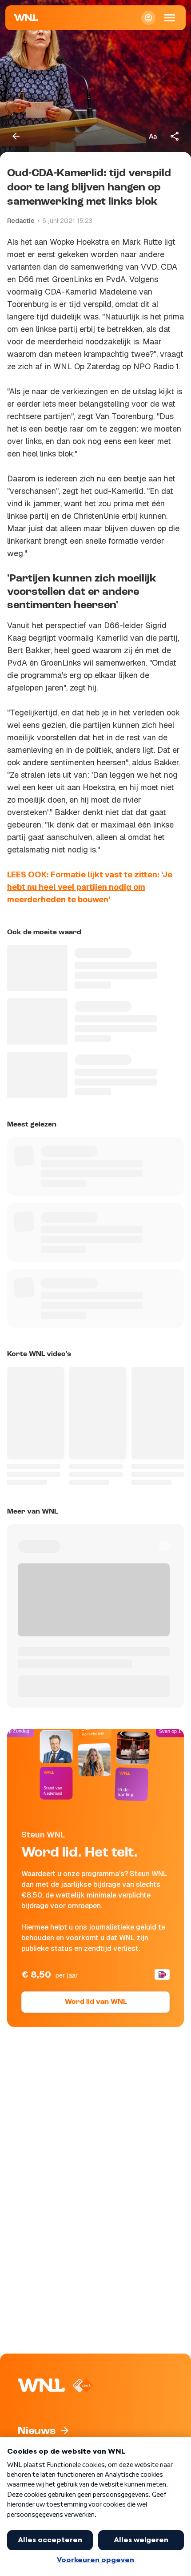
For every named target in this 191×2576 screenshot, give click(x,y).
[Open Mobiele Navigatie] (170, 18)
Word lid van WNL (96, 2002)
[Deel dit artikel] (175, 136)
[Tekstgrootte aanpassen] (153, 136)
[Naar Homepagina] (26, 18)
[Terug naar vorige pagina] (16, 136)
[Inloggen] (148, 18)
